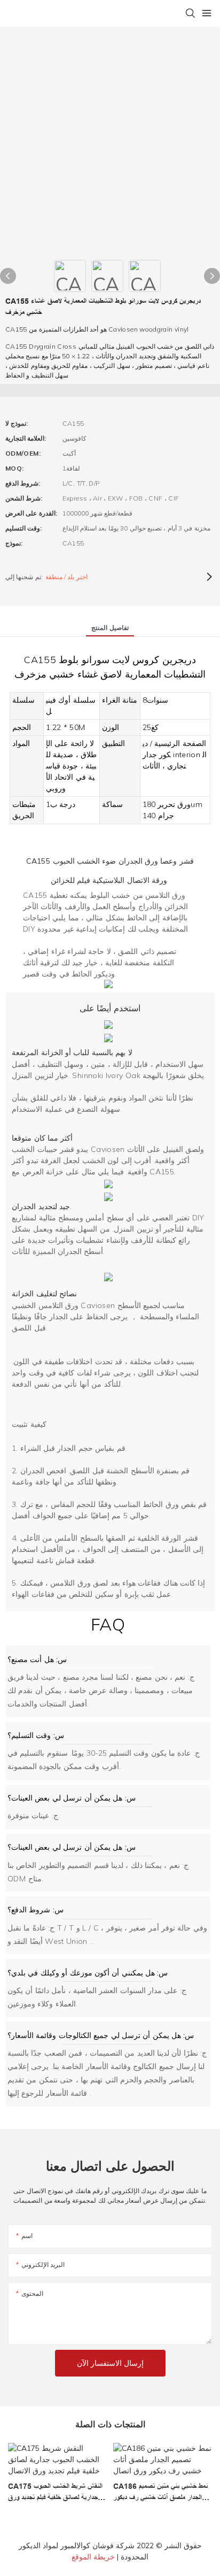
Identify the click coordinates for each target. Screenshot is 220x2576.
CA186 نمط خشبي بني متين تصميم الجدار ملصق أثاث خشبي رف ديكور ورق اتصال (160, 2493)
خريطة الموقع (93, 2557)
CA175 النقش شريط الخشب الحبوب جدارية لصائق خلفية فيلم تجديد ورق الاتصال (55, 2493)
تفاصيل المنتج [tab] (110, 628)
